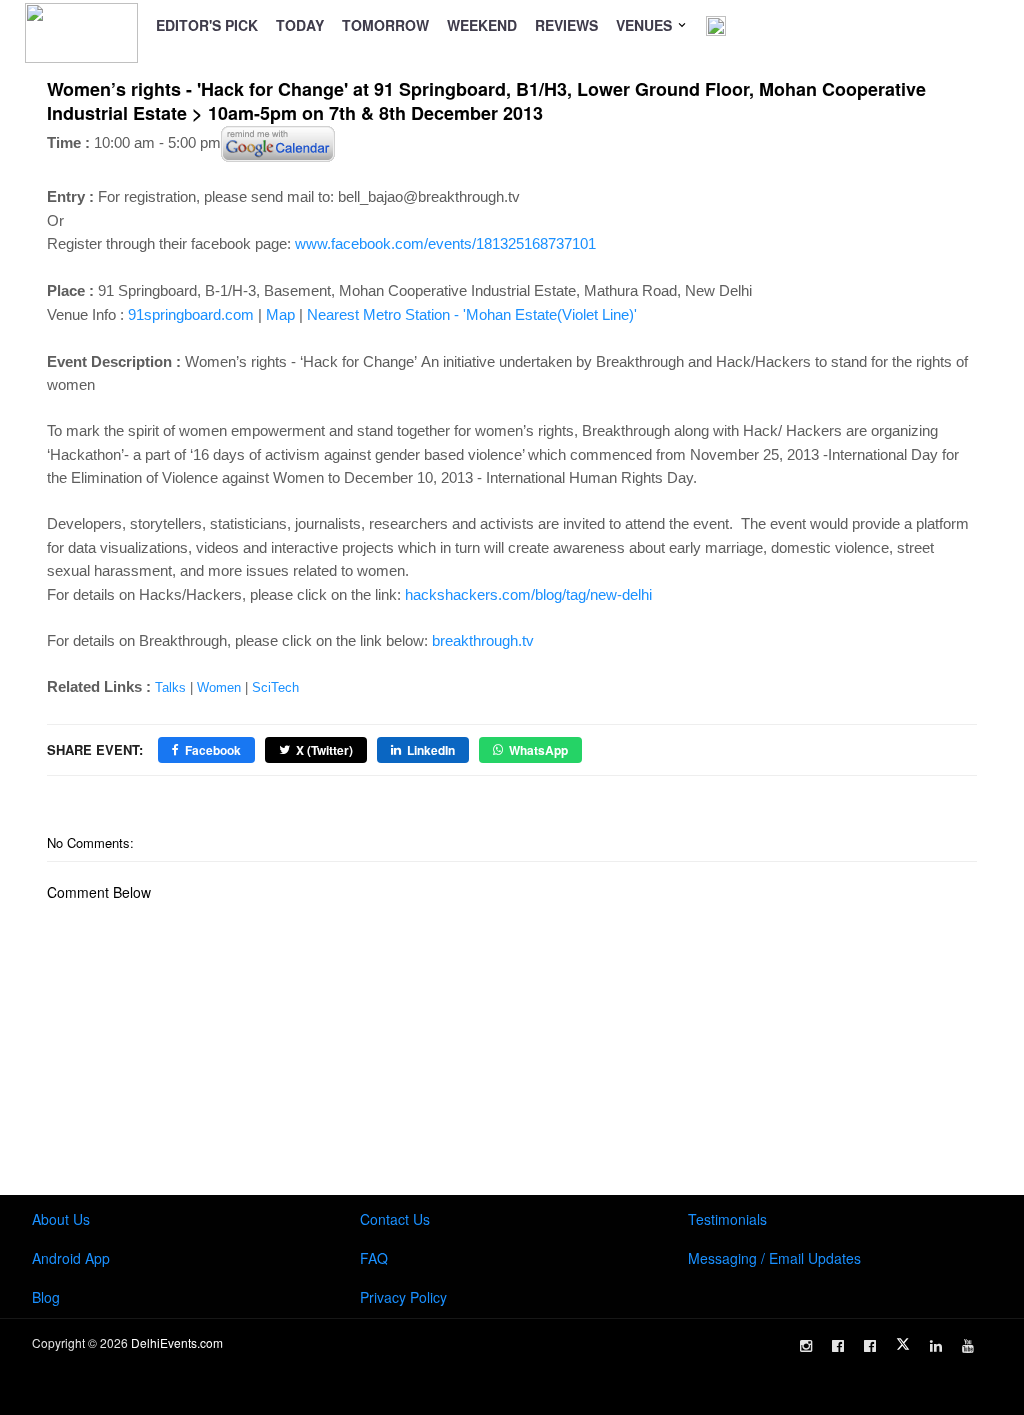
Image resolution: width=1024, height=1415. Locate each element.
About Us (61, 1219)
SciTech (275, 687)
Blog (46, 1297)
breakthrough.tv (483, 640)
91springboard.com (191, 314)
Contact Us (395, 1219)
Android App (71, 1258)
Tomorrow (385, 25)
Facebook (213, 750)
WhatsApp (538, 750)
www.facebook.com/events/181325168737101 (445, 243)
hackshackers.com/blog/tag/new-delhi (528, 594)
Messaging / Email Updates (774, 1258)
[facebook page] (838, 1346)
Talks (170, 687)
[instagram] (806, 1346)
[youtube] (968, 1346)
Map (280, 314)
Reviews (566, 25)
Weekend (482, 25)
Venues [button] (646, 25)
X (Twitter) (324, 750)
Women (219, 687)
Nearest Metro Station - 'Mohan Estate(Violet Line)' (472, 314)
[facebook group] (870, 1346)
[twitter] (903, 1344)
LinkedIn (431, 750)
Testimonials (727, 1219)
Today (300, 25)
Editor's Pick (207, 25)
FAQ (374, 1258)
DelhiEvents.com (177, 1342)
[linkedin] (936, 1346)
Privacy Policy (403, 1297)
